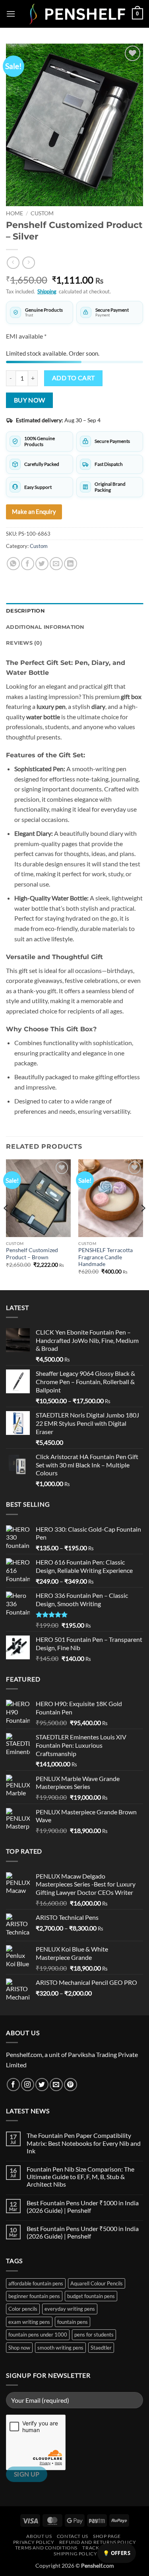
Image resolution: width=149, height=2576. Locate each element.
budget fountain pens (91, 2296)
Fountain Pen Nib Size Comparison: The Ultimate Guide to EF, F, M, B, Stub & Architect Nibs (80, 2177)
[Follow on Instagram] (28, 2085)
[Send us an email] (56, 2085)
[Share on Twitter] (42, 564)
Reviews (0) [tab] (24, 643)
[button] (11, 14)
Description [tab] (25, 611)
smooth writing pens (60, 2348)
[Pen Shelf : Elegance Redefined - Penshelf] (74, 14)
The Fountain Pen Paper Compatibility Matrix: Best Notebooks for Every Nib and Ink (84, 2143)
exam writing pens (29, 2322)
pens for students (94, 2335)
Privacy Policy (34, 2542)
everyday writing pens (70, 2309)
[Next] (143, 1224)
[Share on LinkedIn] (71, 564)
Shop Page (107, 2536)
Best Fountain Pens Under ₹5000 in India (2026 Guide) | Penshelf (83, 2232)
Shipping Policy (75, 2554)
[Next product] (13, 263)
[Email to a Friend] (56, 564)
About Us (39, 2536)
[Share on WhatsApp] (13, 564)
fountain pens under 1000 (38, 2335)
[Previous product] (28, 263)
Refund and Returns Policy (98, 2542)
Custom (42, 213)
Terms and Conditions (46, 2548)
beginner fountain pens (34, 2296)
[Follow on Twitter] (42, 2085)
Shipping (47, 291)
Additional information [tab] (45, 627)
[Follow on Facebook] (13, 2085)
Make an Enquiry (34, 511)
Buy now (30, 400)
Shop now (19, 2348)
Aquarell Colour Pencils (97, 2283)
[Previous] (6, 1224)
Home (15, 213)
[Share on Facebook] (28, 564)
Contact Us (73, 2536)
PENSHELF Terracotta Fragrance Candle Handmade (105, 1257)
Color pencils (23, 2309)
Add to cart (74, 378)
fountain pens (73, 2322)
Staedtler (101, 2348)
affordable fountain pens (36, 2283)
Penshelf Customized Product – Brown (32, 1254)
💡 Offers (117, 2553)
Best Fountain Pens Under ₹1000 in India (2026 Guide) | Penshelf (83, 2206)
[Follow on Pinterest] (71, 2085)
